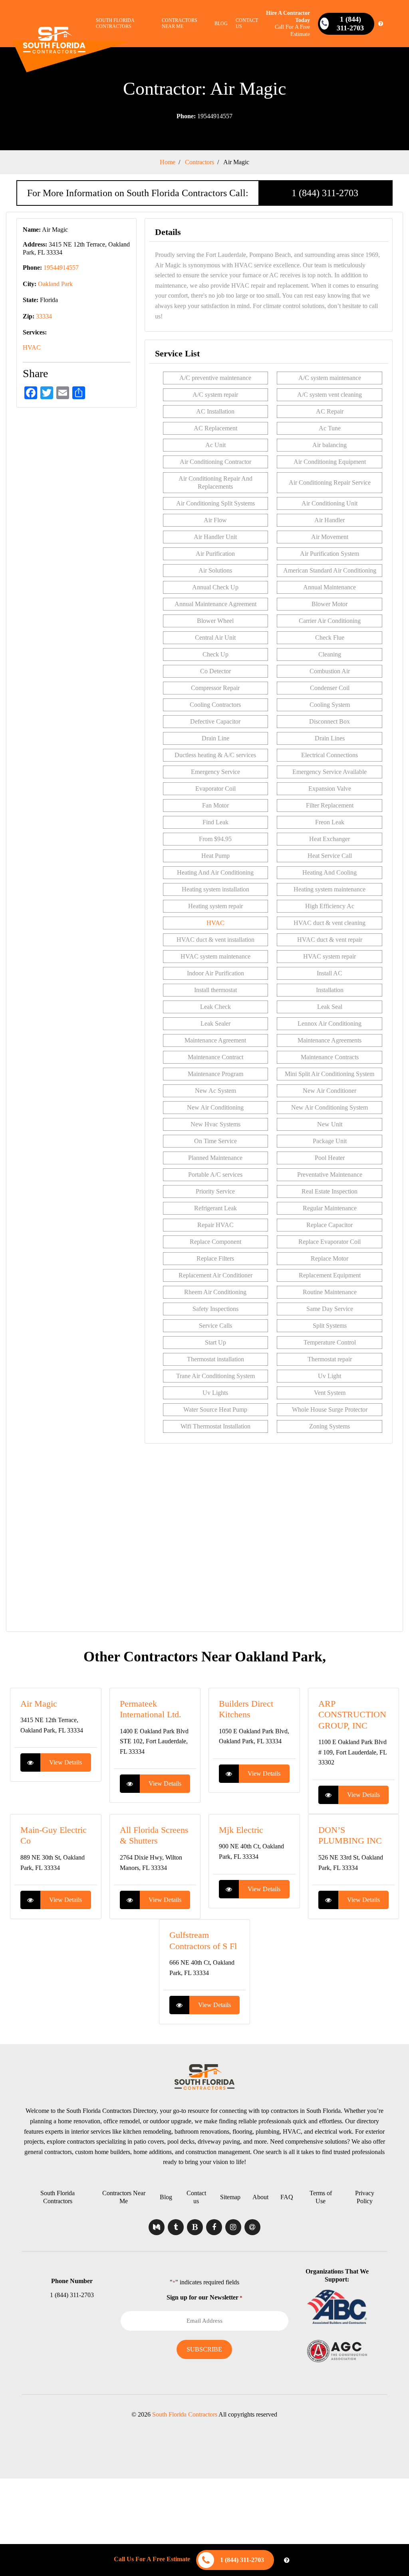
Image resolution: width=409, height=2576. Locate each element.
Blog (221, 24)
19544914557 (204, 116)
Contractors (200, 162)
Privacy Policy (365, 2197)
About (260, 2197)
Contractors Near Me (180, 23)
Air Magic (39, 1704)
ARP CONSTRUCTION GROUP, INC (352, 1715)
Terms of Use (321, 2197)
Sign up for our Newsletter (204, 2297)
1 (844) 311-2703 (325, 193)
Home (168, 162)
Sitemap (230, 2197)
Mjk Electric (241, 1830)
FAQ (287, 2197)
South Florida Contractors (115, 23)
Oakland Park (55, 284)
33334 (44, 316)
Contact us (247, 23)
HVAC (32, 347)
